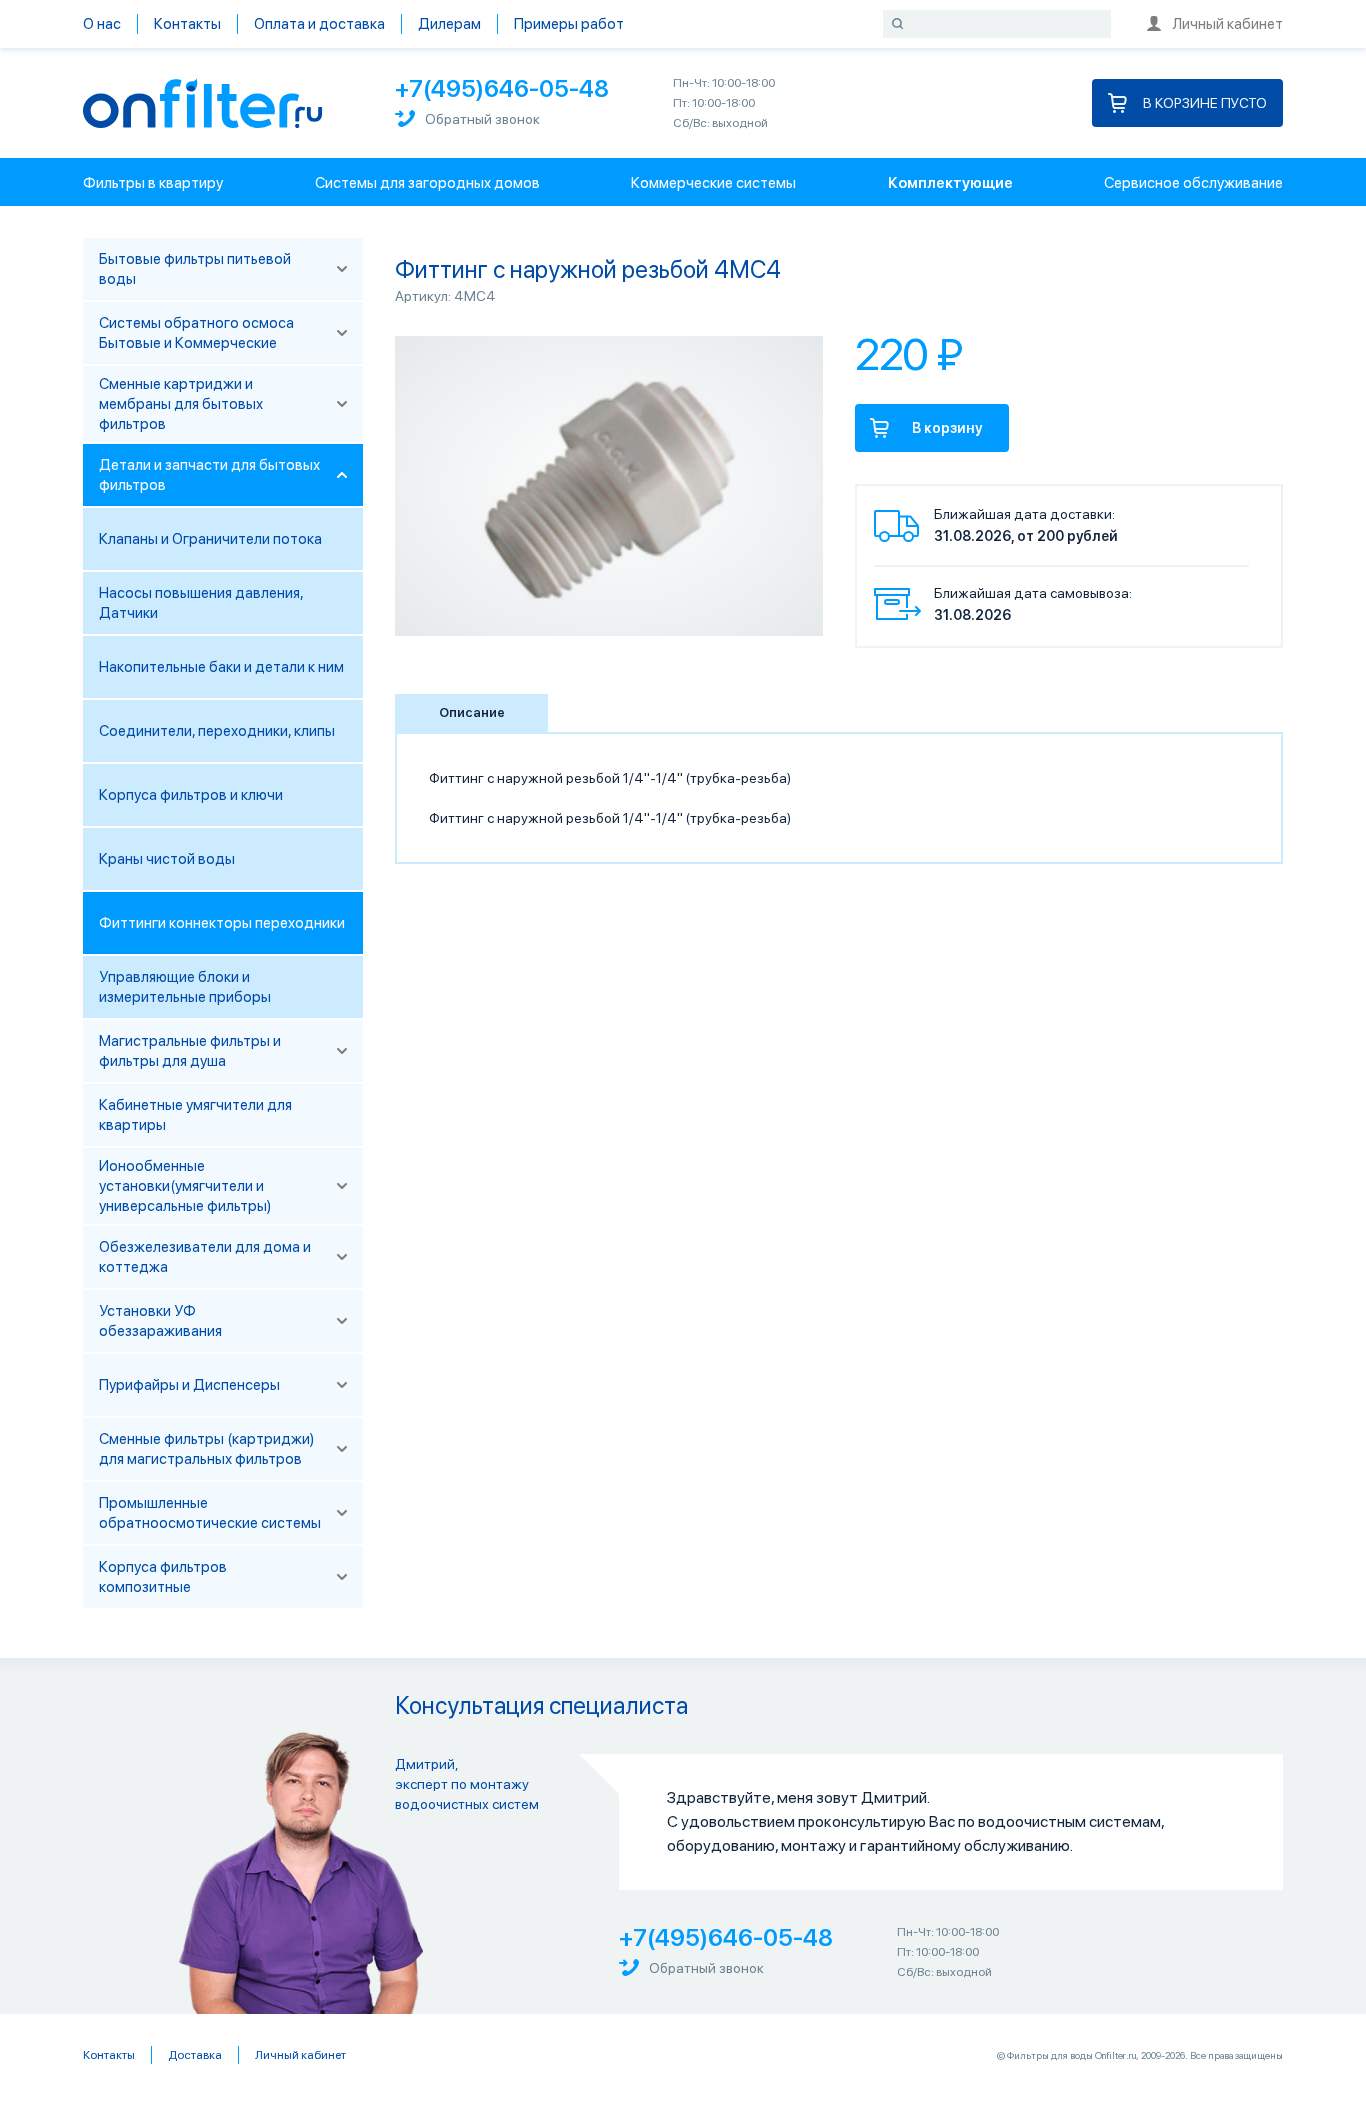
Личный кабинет (1227, 24)
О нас (102, 24)
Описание (472, 712)
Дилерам (449, 24)
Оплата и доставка (319, 24)
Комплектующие (950, 183)
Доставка (195, 2055)
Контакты (187, 24)
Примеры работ (569, 24)
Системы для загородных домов (427, 183)
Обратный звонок (482, 119)
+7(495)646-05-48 (502, 88)
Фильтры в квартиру (153, 183)
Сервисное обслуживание (1193, 183)
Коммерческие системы (713, 183)
